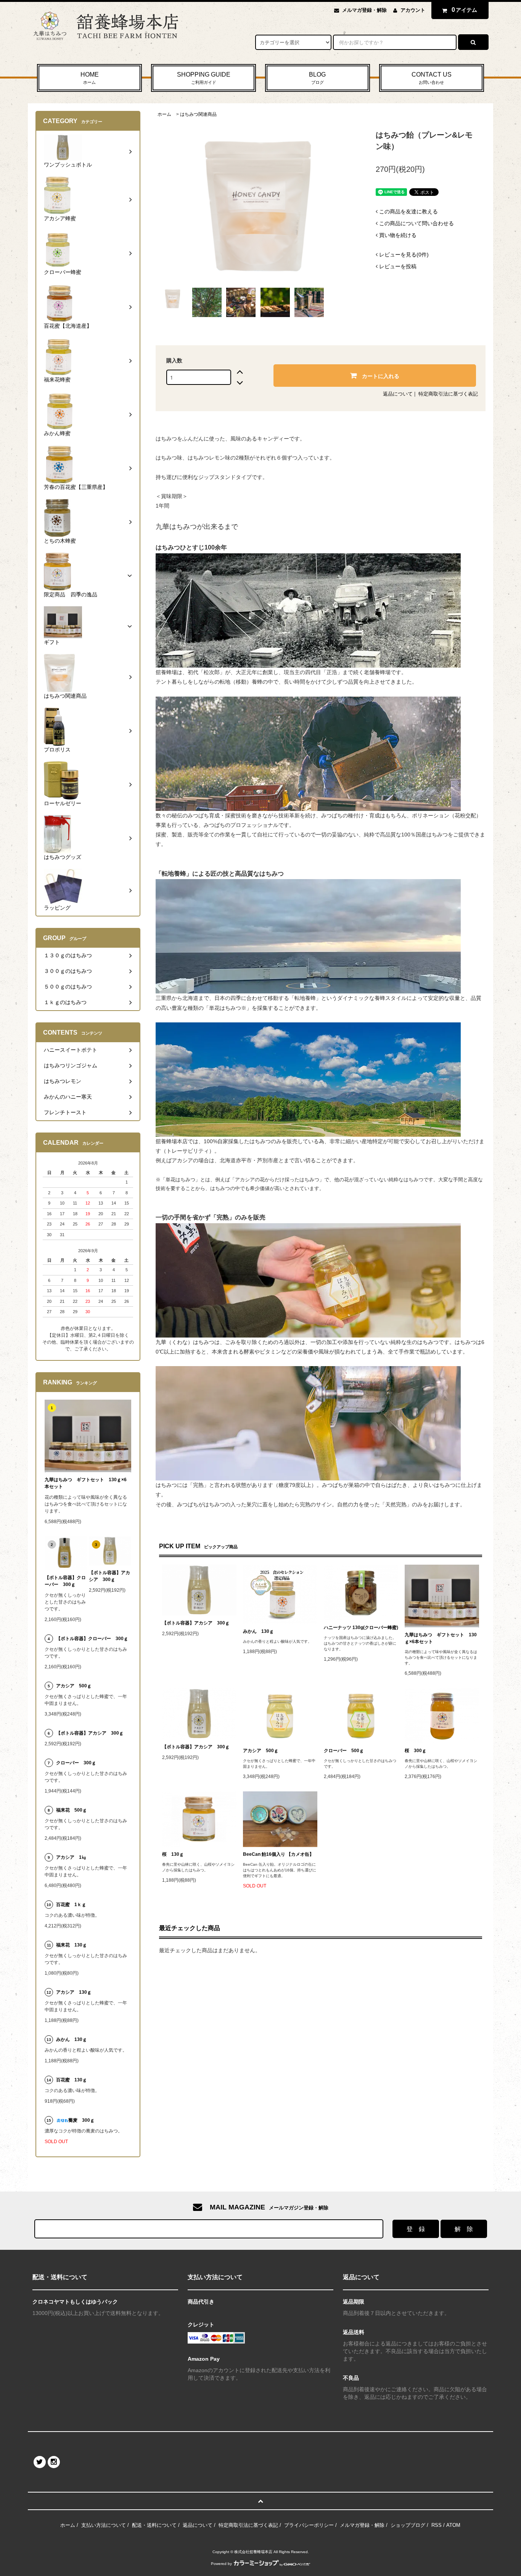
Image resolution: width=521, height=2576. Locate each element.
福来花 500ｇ (72, 1810)
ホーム (164, 114)
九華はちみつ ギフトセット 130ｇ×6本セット (441, 1638)
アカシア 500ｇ (261, 1751)
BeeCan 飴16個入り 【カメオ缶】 (278, 1854)
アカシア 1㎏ (71, 1857)
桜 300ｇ (416, 1751)
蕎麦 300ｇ (81, 2120)
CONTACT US (432, 78)
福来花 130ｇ (72, 1945)
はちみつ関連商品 (198, 114)
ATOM (453, 2525)
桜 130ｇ (173, 1854)
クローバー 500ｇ (344, 1751)
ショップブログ (408, 2525)
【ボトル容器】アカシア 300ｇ (196, 1623)
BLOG (317, 78)
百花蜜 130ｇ (72, 2080)
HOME (90, 78)
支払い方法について (104, 2525)
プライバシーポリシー (309, 2525)
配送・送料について (154, 2525)
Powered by (221, 2564)
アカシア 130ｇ (74, 1992)
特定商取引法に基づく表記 (448, 394)
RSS (437, 2525)
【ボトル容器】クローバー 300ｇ (65, 1581)
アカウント (413, 10)
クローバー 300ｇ (76, 1763)
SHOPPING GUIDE (204, 78)
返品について (398, 394)
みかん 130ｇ (258, 1631)
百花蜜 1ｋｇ (71, 1905)
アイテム (465, 10)
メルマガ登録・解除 (364, 10)
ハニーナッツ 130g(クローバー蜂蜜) (361, 1628)
